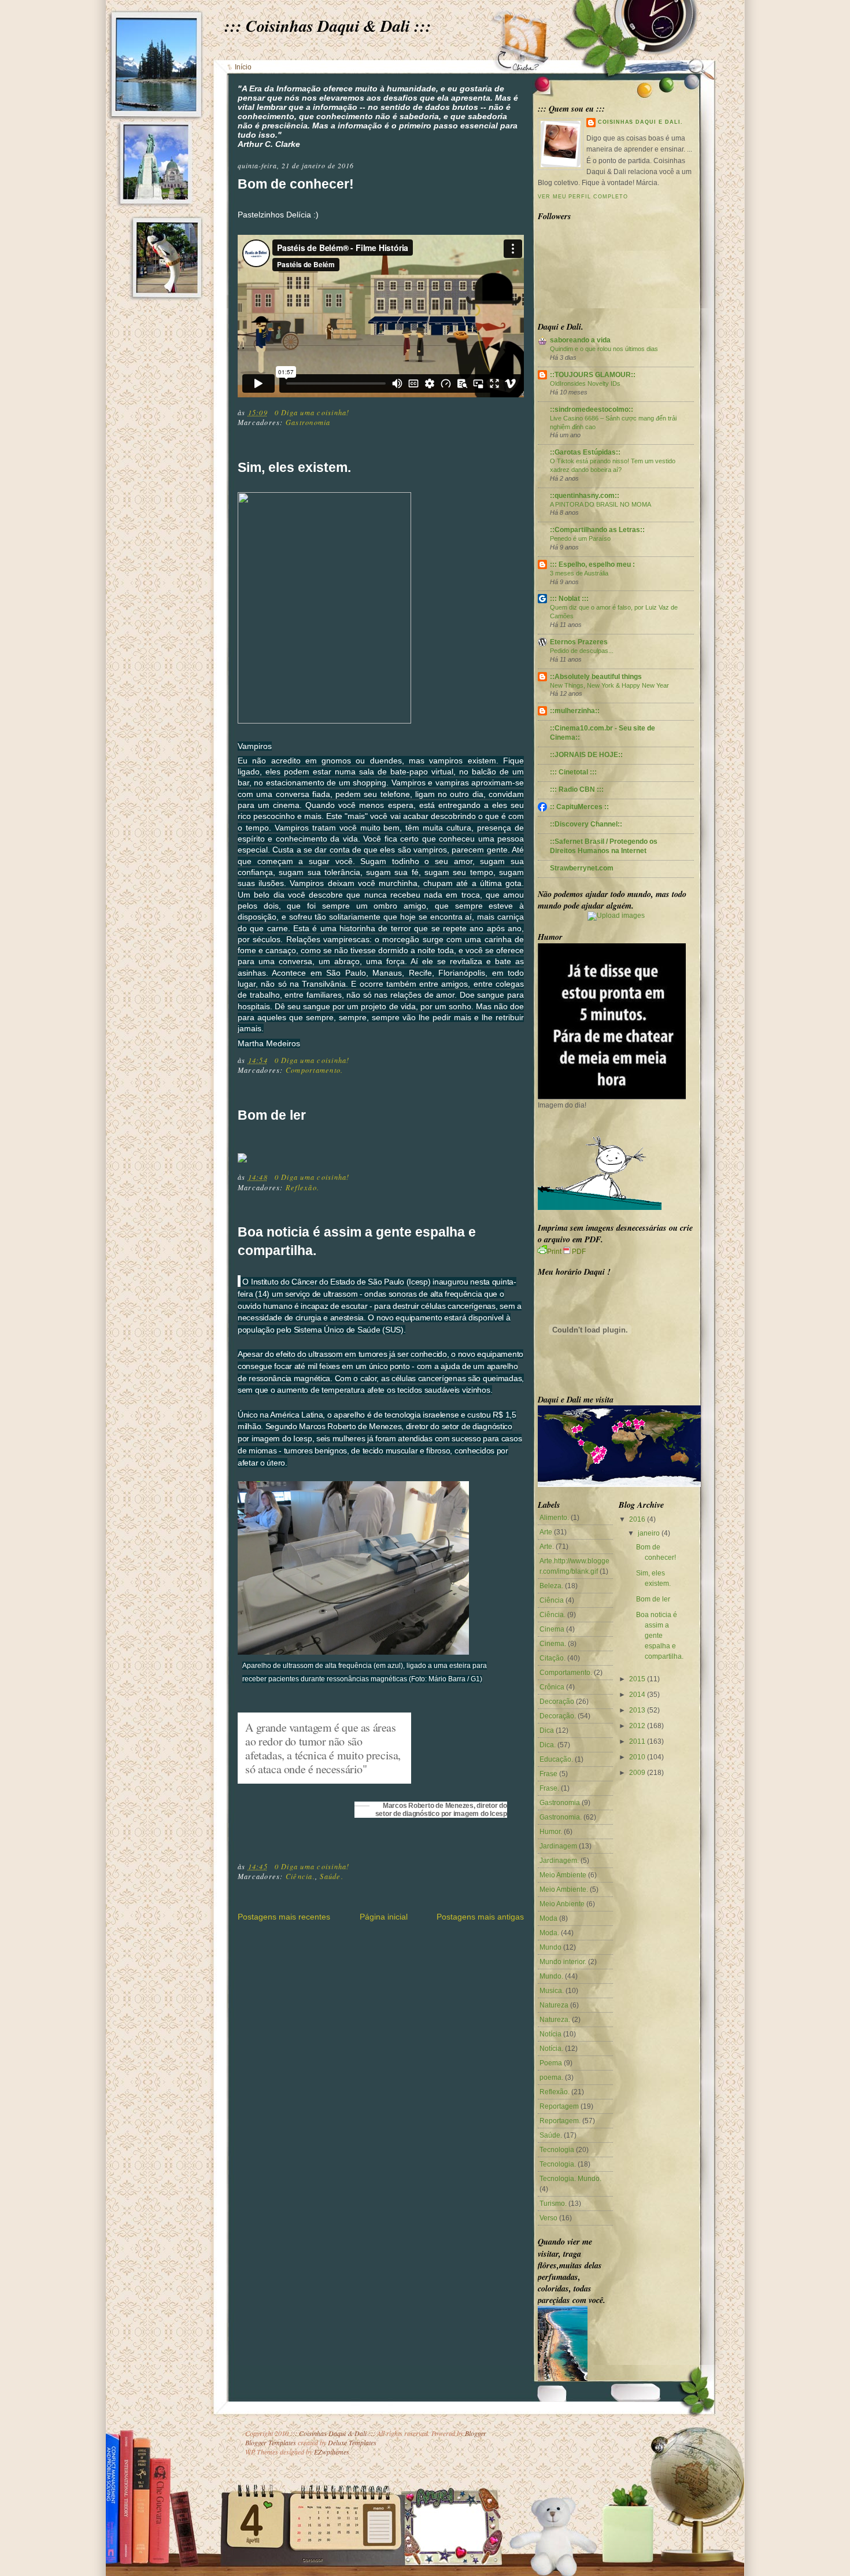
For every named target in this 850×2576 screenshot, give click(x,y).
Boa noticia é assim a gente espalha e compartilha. (357, 1241)
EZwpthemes (332, 2452)
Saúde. (331, 1876)
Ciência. (300, 1876)
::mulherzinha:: (575, 711)
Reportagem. (560, 2121)
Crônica (552, 1687)
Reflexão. (302, 1187)
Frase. (549, 1788)
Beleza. (551, 1586)
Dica (547, 1730)
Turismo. (553, 2204)
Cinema (552, 1629)
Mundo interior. (563, 1962)
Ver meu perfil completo (583, 197)
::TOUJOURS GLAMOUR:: (593, 375)
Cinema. (553, 1644)
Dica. (548, 1745)
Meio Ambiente (563, 1875)
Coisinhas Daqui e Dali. (640, 122)
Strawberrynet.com (582, 868)
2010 (637, 1757)
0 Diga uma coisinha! (312, 412)
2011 (637, 1741)
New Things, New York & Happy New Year (609, 685)
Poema (551, 2063)
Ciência (552, 1600)
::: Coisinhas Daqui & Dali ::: (328, 25)
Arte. (547, 1547)
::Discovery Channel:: (586, 824)
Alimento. (554, 1518)
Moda (548, 1918)
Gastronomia (308, 422)
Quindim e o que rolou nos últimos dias (604, 349)
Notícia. (551, 2049)
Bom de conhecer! (296, 184)
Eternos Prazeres (579, 642)
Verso (548, 2218)
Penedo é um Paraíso (580, 538)
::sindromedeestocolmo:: (592, 409)
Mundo (550, 1947)
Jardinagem (558, 1846)
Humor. (551, 1832)
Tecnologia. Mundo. (570, 2179)
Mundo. (551, 1976)
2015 (637, 1679)
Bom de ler (272, 1115)
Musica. (552, 1991)
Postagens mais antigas (480, 1917)
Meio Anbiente (562, 1904)
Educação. (556, 1759)
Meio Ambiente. (564, 1889)
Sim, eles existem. (294, 467)
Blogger (476, 2433)
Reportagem (559, 2106)
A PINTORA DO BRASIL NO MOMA (600, 504)
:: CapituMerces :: (579, 807)
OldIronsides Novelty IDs (585, 383)
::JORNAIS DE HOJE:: (586, 755)
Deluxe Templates (352, 2442)
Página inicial (384, 1917)
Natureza (554, 2005)
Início (243, 67)
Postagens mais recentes (284, 1917)
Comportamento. (314, 1070)
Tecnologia (557, 2150)
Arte (546, 1532)
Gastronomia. (561, 1817)
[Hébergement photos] (616, 916)
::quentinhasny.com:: (585, 496)
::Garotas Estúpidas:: (585, 452)
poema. (551, 2077)
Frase (548, 1774)
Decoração (557, 1702)
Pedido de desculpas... (582, 651)
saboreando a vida (580, 340)
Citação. (552, 1658)
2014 (637, 1695)
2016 (637, 1519)
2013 (637, 1710)
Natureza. (555, 2020)
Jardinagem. (559, 1861)
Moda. (549, 1933)
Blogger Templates (271, 2442)
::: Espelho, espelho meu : (592, 564)
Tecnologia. (558, 2164)
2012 (637, 1726)
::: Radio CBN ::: (577, 789)
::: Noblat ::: (569, 599)
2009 (637, 1773)
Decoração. (558, 1716)
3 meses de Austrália (579, 573)
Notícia (550, 2034)
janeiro (649, 1533)
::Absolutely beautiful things (596, 677)
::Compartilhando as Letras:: (597, 530)
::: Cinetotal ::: (573, 772)
